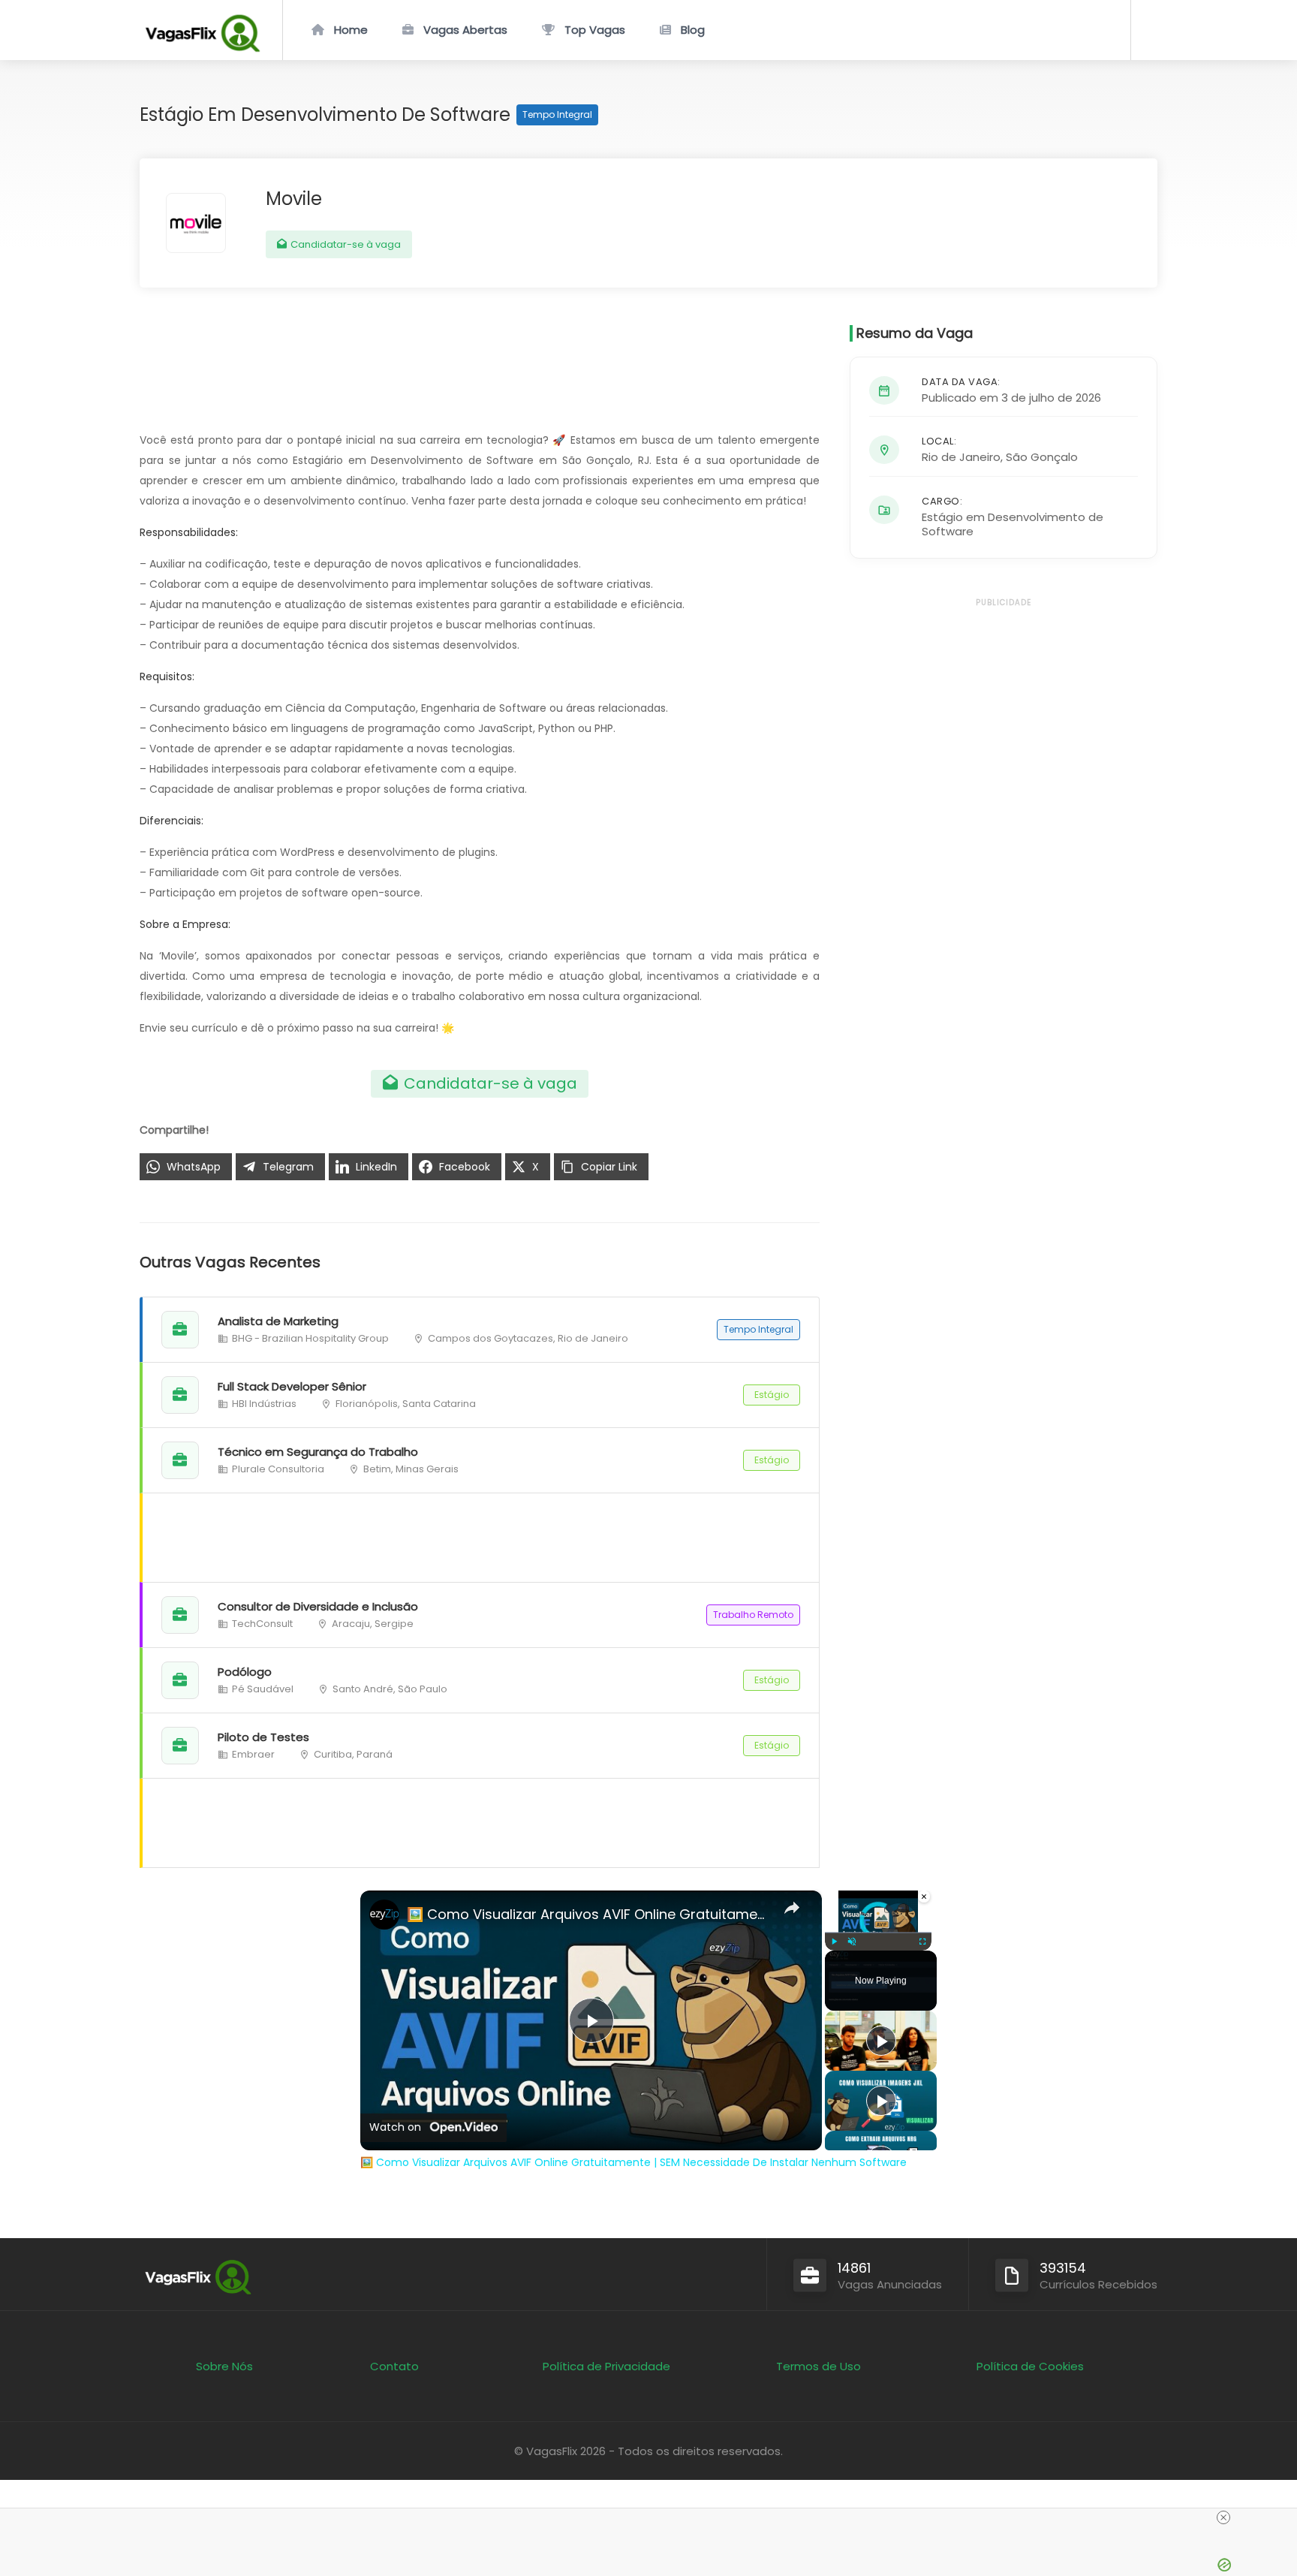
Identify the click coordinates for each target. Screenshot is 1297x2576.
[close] (1223, 2517)
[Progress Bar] (878, 1933)
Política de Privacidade (606, 2366)
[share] (792, 1908)
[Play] (834, 1942)
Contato (394, 2366)
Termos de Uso (819, 2366)
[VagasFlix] (202, 48)
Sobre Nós (224, 2366)
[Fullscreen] (922, 1942)
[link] (384, 1915)
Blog (693, 30)
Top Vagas (595, 30)
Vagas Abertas (465, 30)
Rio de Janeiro (961, 457)
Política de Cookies (1030, 2366)
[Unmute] (852, 1942)
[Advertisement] (481, 1823)
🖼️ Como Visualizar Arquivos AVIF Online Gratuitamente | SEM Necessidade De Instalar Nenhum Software (589, 1914)
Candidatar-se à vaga (345, 244)
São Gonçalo (1042, 457)
